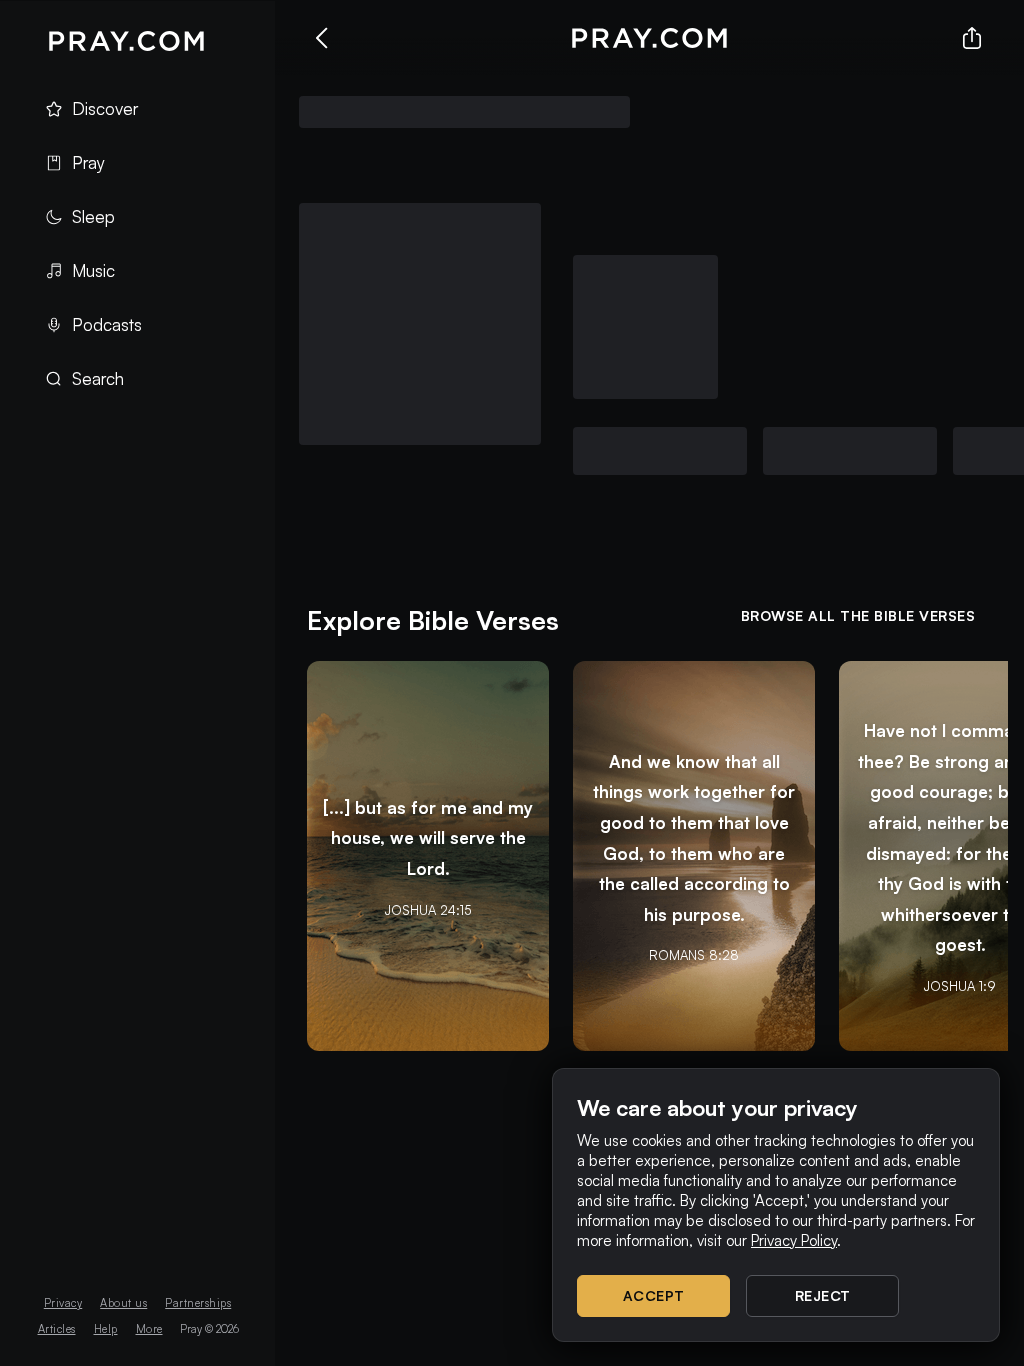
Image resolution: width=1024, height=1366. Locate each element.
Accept (654, 1295)
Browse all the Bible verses (858, 615)
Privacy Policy (794, 1240)
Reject (823, 1295)
